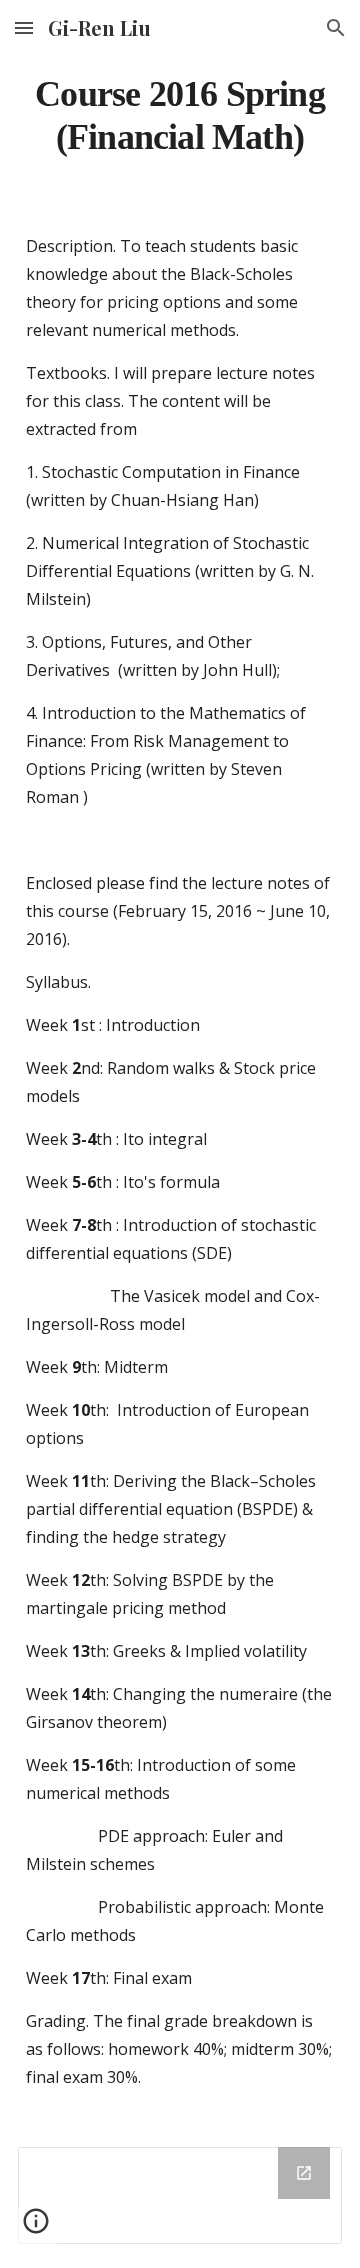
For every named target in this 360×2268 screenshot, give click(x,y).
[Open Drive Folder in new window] (304, 2173)
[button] (24, 27)
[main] (180, 115)
